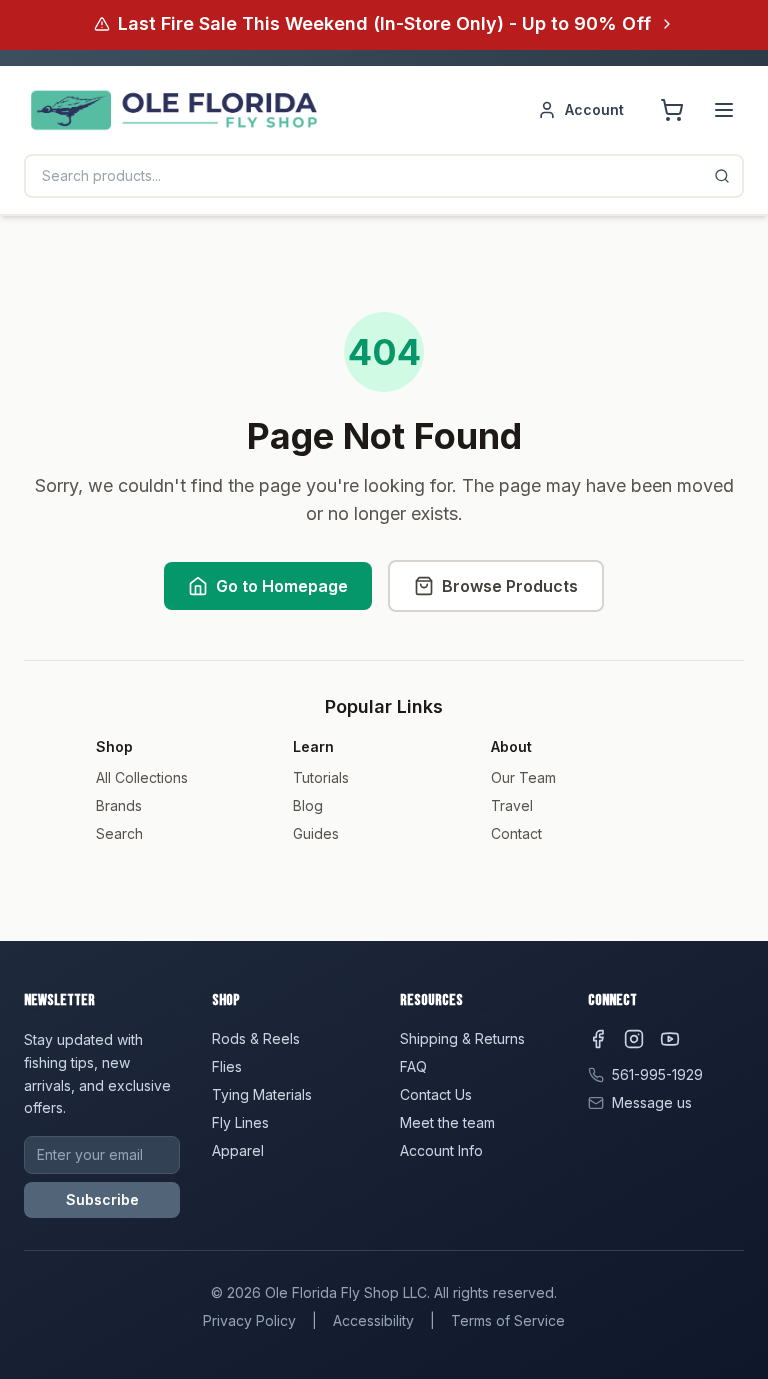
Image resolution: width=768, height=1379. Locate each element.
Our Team (523, 777)
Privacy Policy (249, 1320)
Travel (512, 805)
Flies (227, 1066)
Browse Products (510, 586)
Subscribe (102, 1199)
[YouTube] (670, 1039)
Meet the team (447, 1122)
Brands (119, 805)
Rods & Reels (256, 1038)
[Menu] (724, 110)
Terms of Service (508, 1320)
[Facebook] (598, 1039)
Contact (516, 833)
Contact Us (436, 1094)
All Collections (142, 777)
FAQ (413, 1066)
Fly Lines (240, 1122)
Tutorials (321, 777)
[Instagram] (634, 1039)
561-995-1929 (657, 1074)
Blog (308, 805)
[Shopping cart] (672, 110)
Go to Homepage (282, 586)
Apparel (238, 1150)
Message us (652, 1102)
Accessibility (373, 1320)
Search (119, 833)
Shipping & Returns (462, 1038)
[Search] (722, 176)
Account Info (441, 1150)
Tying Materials (262, 1094)
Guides (316, 833)
